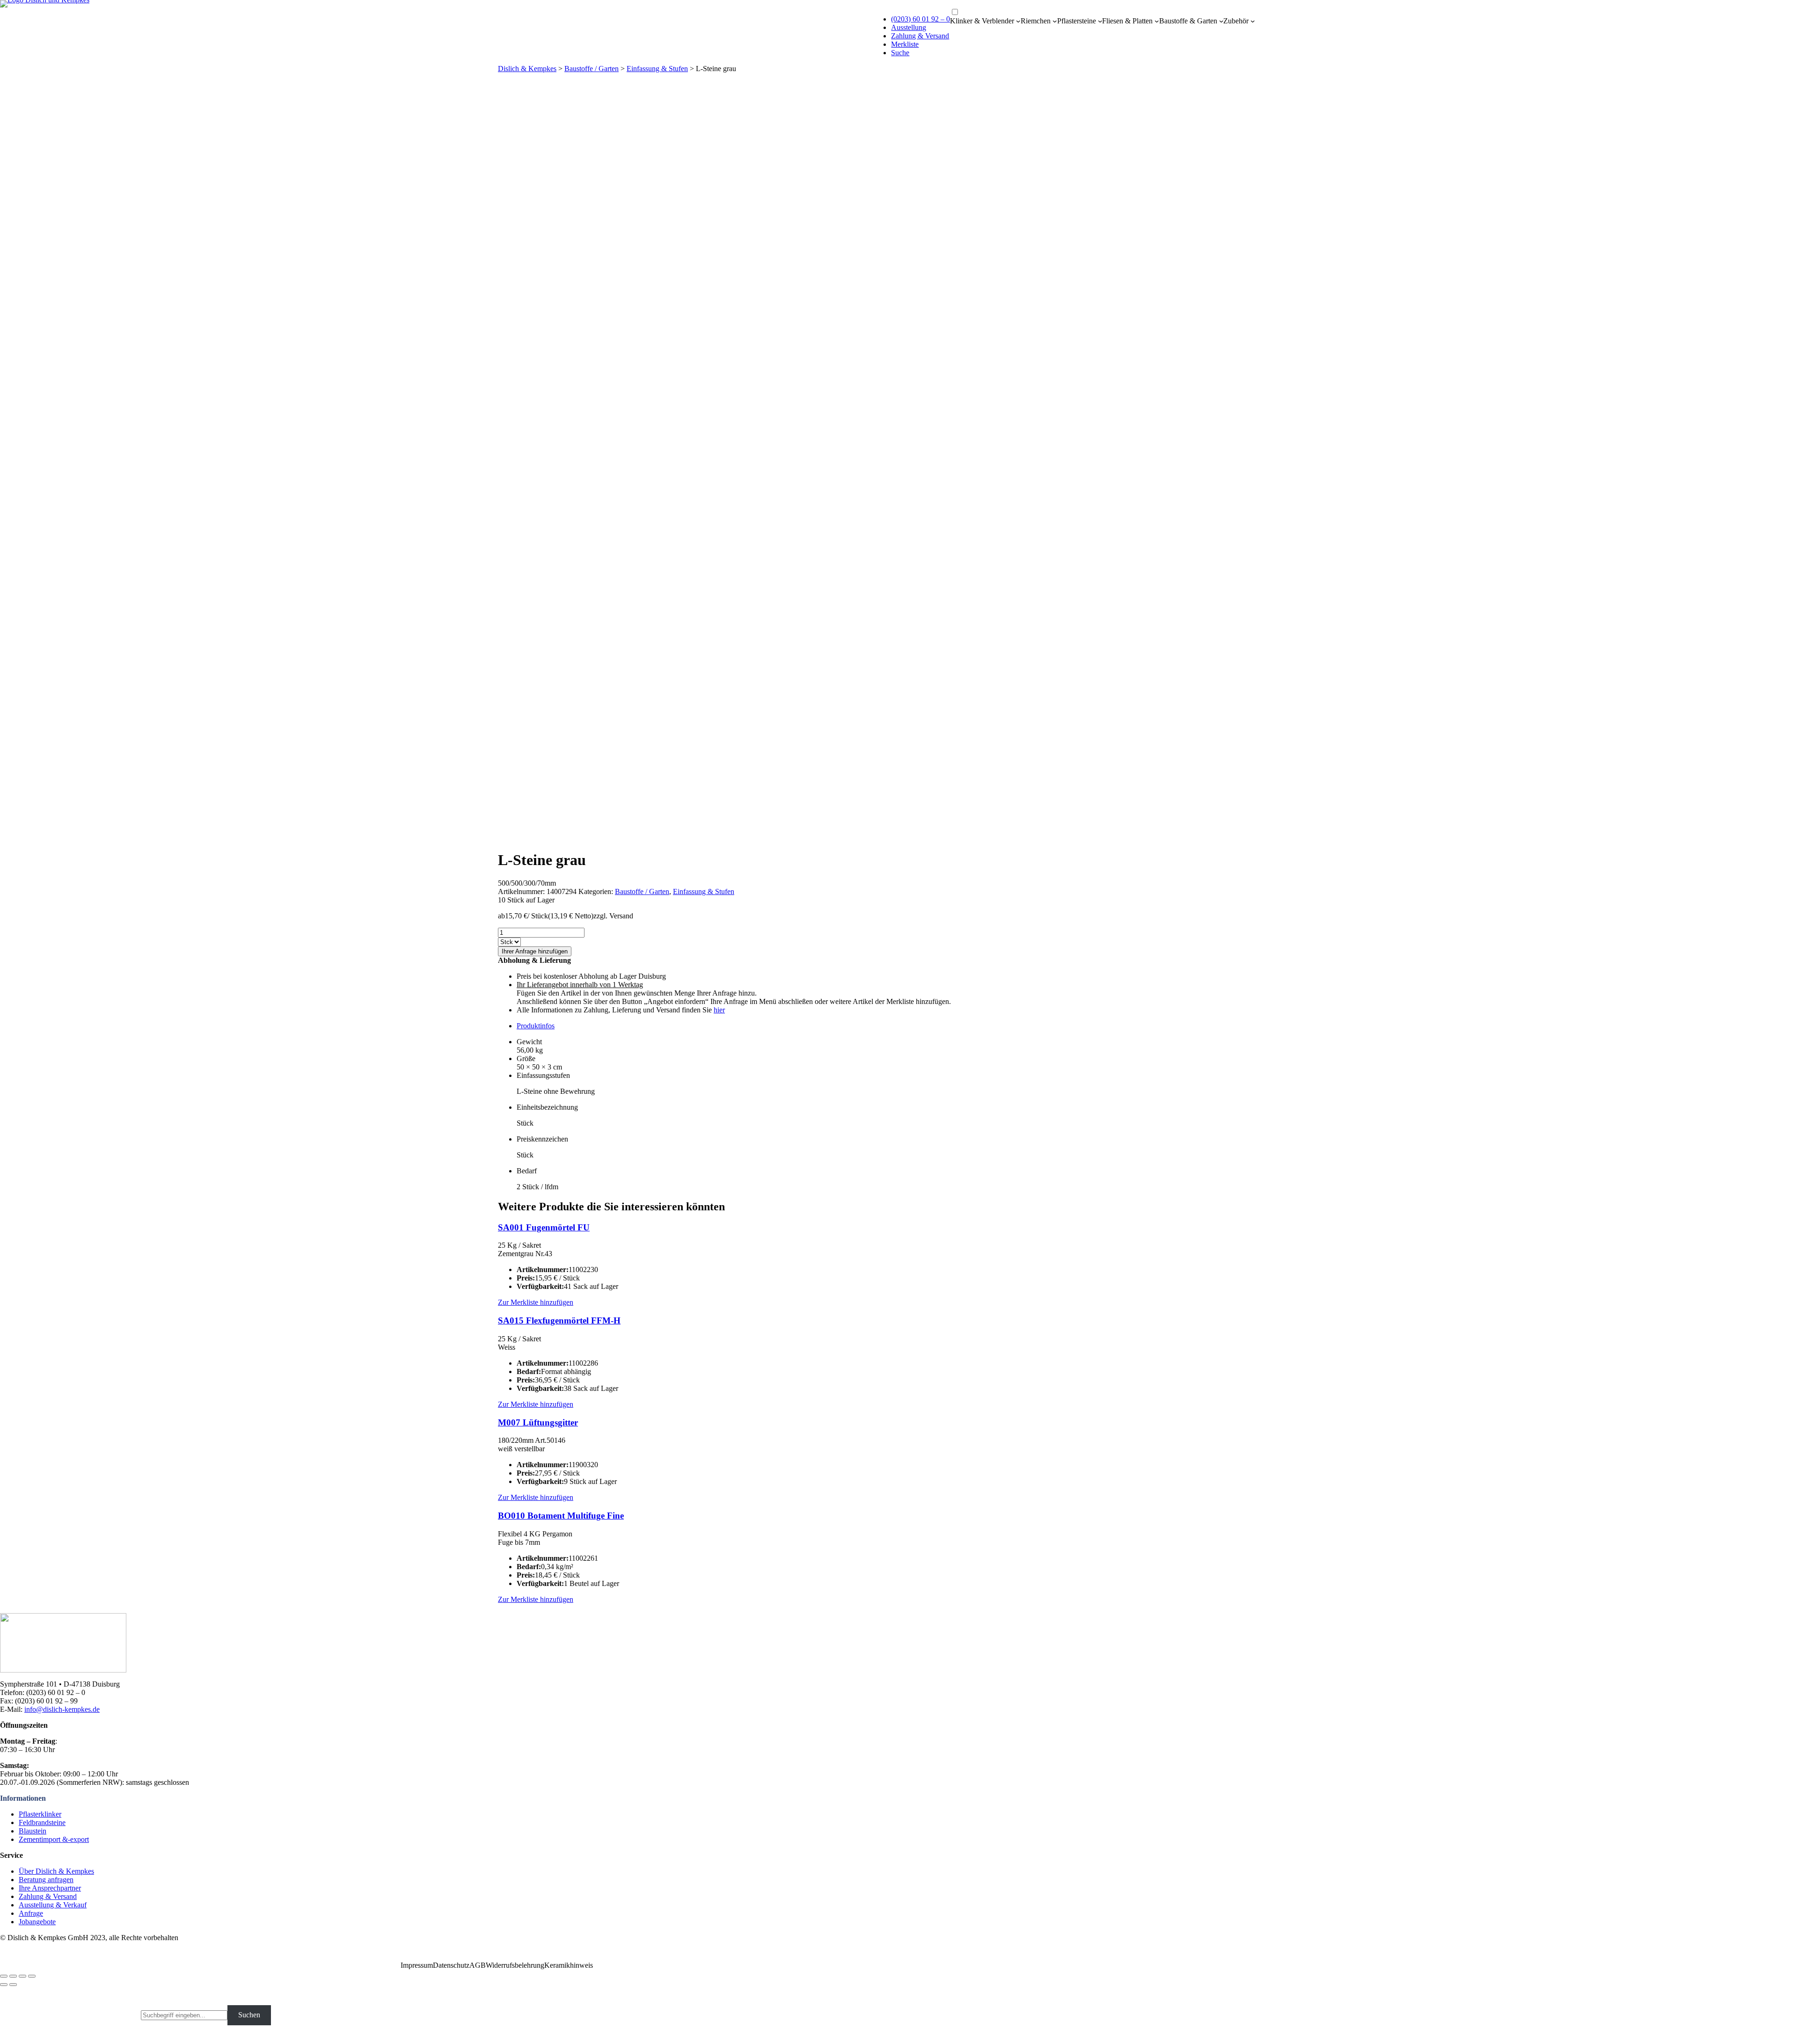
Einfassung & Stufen (657, 69)
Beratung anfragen (46, 1880)
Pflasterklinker (40, 1814)
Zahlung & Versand (920, 36)
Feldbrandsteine (42, 1822)
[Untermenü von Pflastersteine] (1100, 21)
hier (719, 1010)
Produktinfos (536, 1026)
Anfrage (31, 1913)
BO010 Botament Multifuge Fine (561, 1516)
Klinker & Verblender (982, 21)
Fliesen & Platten (1127, 21)
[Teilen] (13, 1976)
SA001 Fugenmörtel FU (544, 1227)
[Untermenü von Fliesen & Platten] (1157, 21)
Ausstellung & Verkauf (53, 1905)
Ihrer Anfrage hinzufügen (535, 951)
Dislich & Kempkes (527, 69)
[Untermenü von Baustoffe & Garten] (1221, 21)
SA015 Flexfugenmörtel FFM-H (559, 1320)
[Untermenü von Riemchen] (1055, 21)
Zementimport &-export (54, 1839)
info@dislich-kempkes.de (62, 1709)
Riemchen (1036, 21)
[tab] (908, 1026)
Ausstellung (909, 27)
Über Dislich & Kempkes (56, 1871)
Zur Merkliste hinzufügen (536, 1302)
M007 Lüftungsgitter (538, 1422)
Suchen (249, 2015)
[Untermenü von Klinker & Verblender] (1018, 21)
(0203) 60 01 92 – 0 (920, 19)
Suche (900, 53)
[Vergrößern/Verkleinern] (32, 1976)
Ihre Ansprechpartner (50, 1888)
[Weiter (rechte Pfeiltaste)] (13, 1985)
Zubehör (1236, 21)
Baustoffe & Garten (1188, 21)
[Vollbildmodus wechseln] (22, 1976)
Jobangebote (37, 1922)
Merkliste (905, 44)
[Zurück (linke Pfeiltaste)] (4, 1985)
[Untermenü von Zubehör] (1253, 21)
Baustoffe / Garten (592, 69)
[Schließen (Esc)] (4, 1976)
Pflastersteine (1077, 21)
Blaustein (33, 1831)
